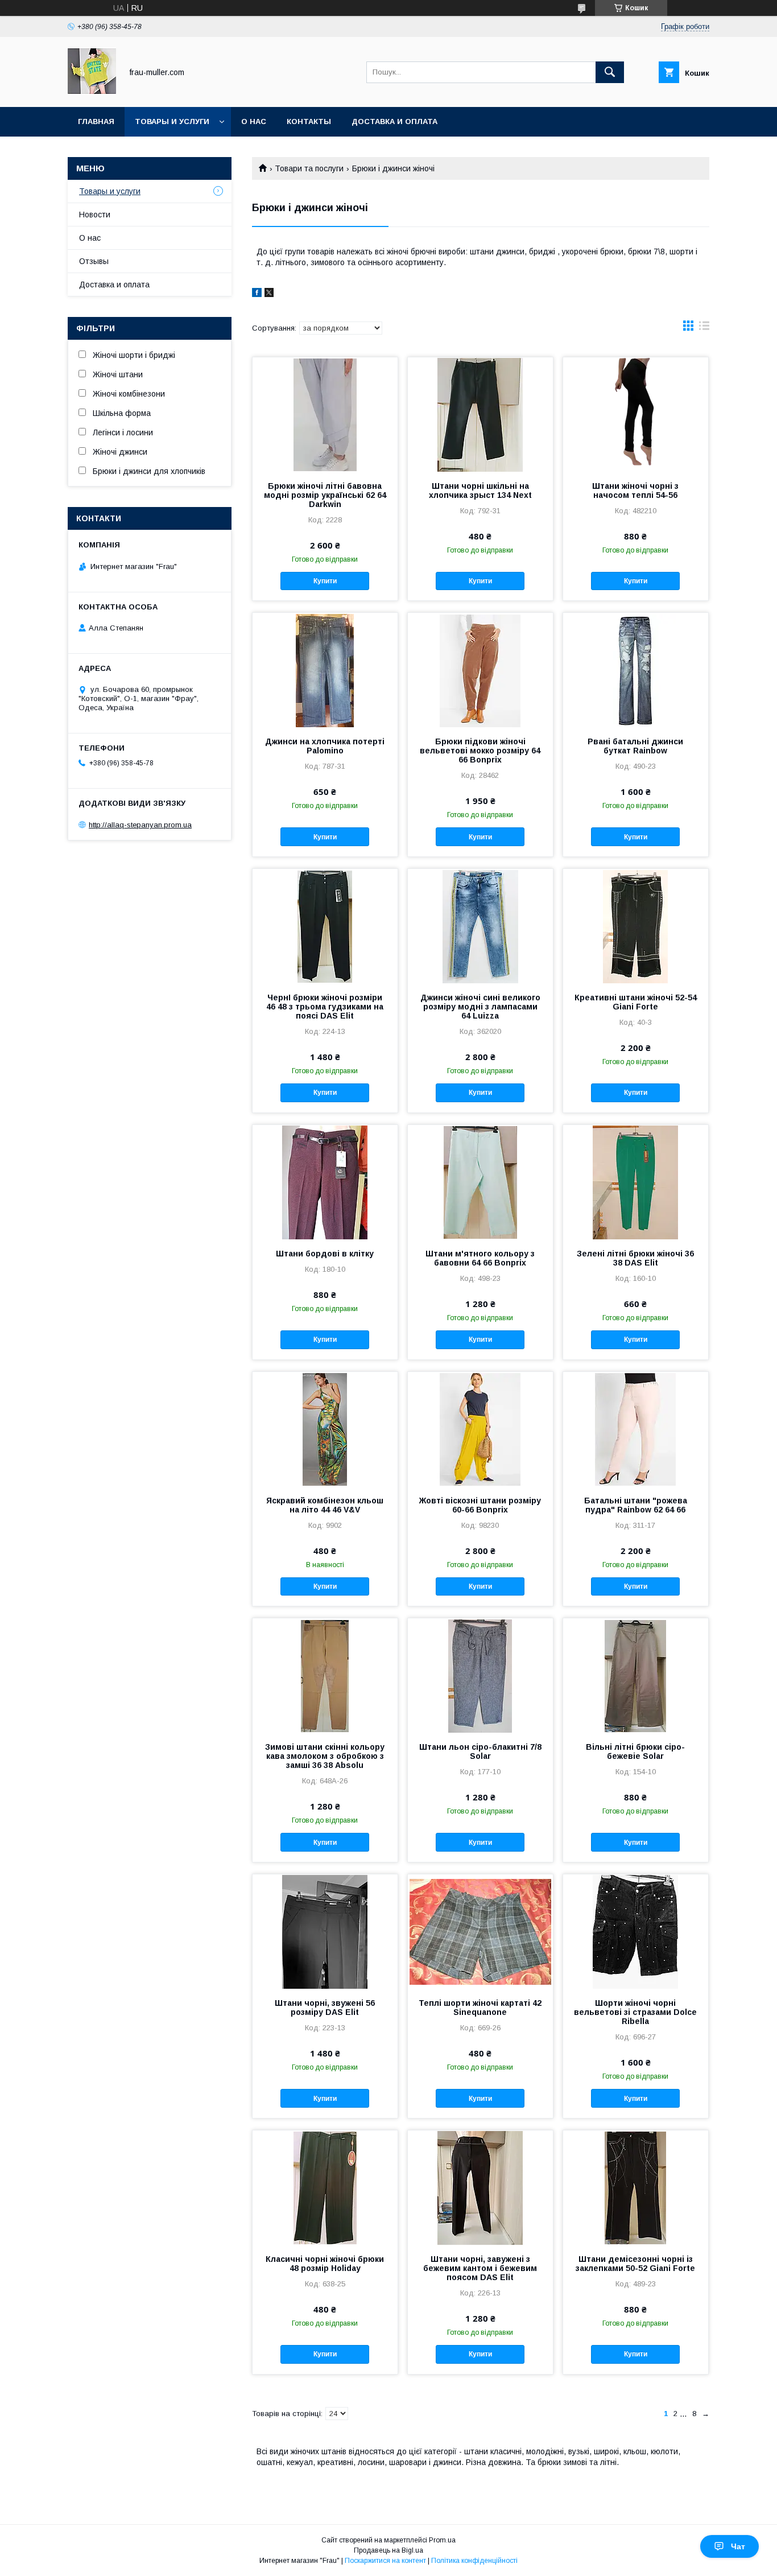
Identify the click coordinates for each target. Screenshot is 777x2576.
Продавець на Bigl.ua (388, 2550)
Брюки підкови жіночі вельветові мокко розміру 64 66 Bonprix (480, 751)
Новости (95, 215)
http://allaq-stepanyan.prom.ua (140, 825)
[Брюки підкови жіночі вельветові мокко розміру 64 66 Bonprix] (480, 670)
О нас (254, 121)
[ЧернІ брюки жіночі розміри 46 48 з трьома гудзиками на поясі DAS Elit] (325, 926)
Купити (325, 581)
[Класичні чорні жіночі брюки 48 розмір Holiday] (325, 2187)
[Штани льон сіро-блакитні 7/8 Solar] (480, 1675)
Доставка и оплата (394, 121)
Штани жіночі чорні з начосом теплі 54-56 (635, 491)
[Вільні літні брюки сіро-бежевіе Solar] (636, 1675)
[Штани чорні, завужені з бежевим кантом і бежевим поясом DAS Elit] (480, 2187)
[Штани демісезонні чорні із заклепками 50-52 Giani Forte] (636, 2187)
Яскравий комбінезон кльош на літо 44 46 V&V (325, 1505)
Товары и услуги (172, 121)
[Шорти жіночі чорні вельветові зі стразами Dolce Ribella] (636, 1931)
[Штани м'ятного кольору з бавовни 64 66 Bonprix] (480, 1182)
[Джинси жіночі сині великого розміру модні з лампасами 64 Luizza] (480, 926)
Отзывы (94, 261)
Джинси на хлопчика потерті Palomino (325, 746)
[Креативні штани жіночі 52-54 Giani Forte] (636, 926)
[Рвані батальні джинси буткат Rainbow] (636, 670)
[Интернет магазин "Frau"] (92, 92)
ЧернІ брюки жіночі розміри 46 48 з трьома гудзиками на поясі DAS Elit (325, 1007)
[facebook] (257, 294)
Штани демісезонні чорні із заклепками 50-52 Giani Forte (635, 2264)
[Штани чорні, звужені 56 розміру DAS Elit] (325, 1931)
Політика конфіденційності (474, 2561)
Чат (738, 2546)
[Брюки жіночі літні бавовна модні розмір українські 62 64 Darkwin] (325, 414)
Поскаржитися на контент (385, 2561)
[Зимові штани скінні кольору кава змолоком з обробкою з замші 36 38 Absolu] (325, 1675)
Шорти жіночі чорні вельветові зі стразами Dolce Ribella (635, 2012)
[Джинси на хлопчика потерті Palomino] (325, 670)
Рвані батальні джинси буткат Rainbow (635, 746)
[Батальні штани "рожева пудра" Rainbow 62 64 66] (636, 1429)
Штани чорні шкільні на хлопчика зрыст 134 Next (480, 491)
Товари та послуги (309, 168)
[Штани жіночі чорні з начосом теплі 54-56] (636, 414)
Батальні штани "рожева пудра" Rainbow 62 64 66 (636, 1505)
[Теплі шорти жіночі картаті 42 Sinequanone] (480, 1931)
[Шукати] (610, 72)
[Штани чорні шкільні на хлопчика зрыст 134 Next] (480, 414)
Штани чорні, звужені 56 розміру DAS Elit (325, 2008)
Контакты (309, 121)
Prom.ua (442, 2540)
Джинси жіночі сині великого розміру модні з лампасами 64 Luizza (480, 1007)
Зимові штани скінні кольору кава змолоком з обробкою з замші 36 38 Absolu (325, 1756)
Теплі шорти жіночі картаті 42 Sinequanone (480, 2008)
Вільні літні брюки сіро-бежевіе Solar (635, 1751)
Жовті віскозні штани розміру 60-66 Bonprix (480, 1505)
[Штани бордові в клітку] (325, 1182)
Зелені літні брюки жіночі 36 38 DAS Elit (635, 1258)
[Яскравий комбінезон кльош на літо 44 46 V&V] (325, 1429)
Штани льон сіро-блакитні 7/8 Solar (480, 1751)
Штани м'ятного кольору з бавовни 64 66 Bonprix (480, 1258)
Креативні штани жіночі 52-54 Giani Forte (636, 1002)
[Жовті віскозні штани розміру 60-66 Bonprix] (480, 1429)
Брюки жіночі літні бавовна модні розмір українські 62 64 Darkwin (325, 495)
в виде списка (704, 328)
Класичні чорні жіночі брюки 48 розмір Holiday (325, 2264)
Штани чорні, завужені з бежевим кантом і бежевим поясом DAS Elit (480, 2268)
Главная (96, 121)
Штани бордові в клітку (325, 1254)
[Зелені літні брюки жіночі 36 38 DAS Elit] (636, 1182)
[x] (269, 294)
